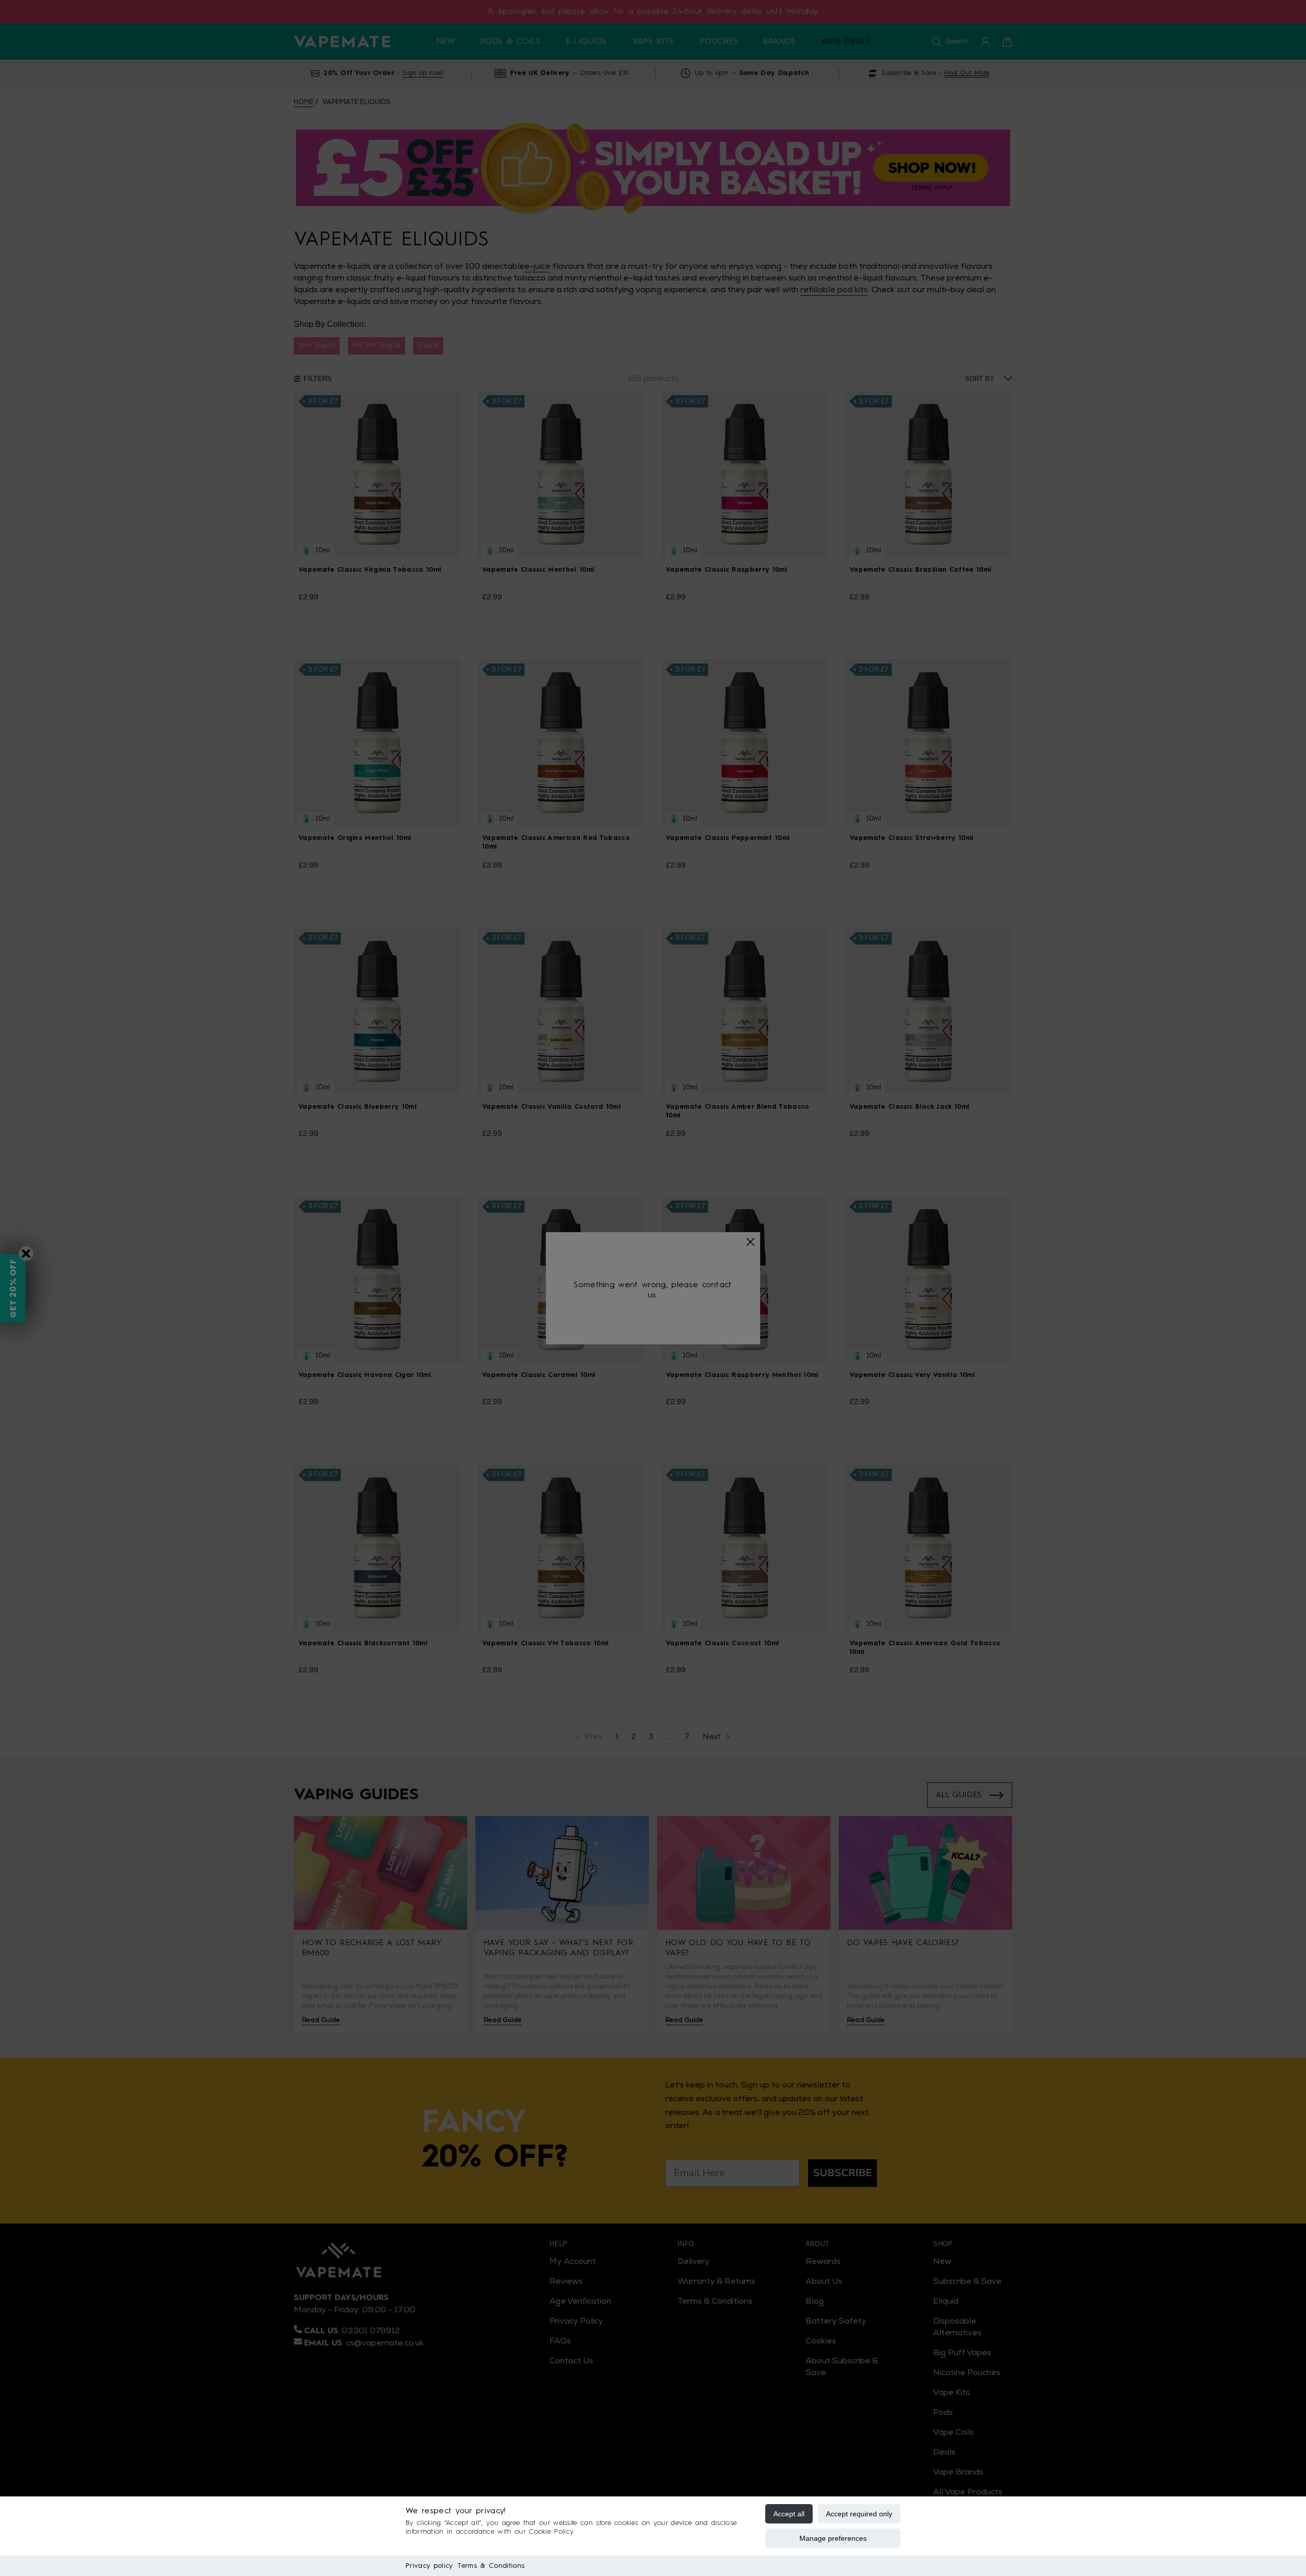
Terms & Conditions (491, 2566)
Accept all (789, 2514)
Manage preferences (833, 2538)
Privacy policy (429, 2566)
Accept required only (859, 2514)
